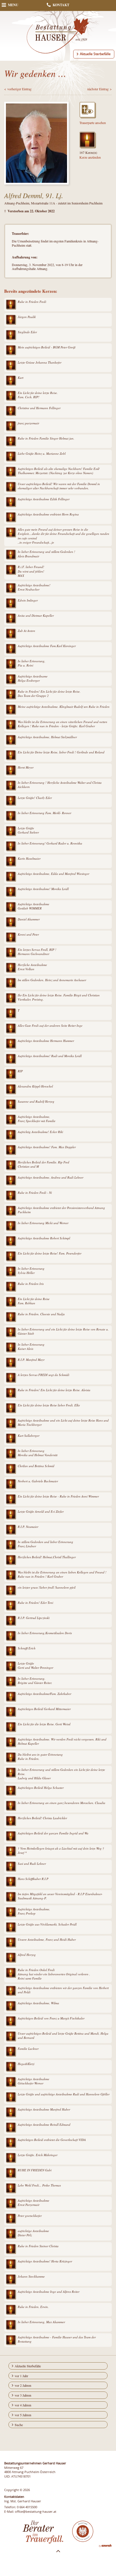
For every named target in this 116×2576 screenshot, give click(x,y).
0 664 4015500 (27, 2507)
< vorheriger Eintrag (18, 89)
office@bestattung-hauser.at (36, 2511)
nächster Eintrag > (100, 89)
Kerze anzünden (90, 157)
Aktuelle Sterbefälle (95, 54)
